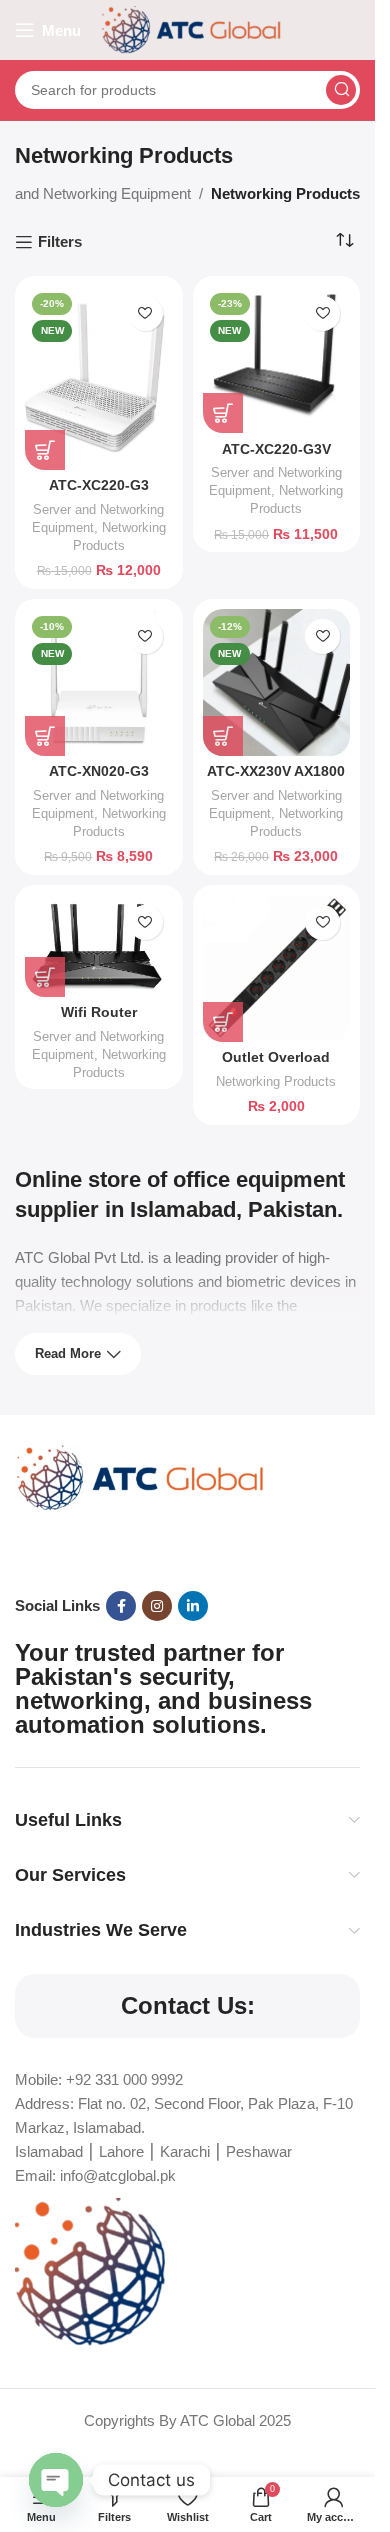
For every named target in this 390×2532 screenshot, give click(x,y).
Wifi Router (99, 1012)
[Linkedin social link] (193, 1606)
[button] (45, 450)
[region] (187, 2359)
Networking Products (276, 1081)
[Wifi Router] (99, 946)
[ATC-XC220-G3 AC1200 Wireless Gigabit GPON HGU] (99, 378)
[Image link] (140, 1476)
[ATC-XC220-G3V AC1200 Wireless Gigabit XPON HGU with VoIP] (277, 360)
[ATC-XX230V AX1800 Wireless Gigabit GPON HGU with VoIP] (277, 683)
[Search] (341, 90)
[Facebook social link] (121, 1606)
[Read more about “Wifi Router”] (45, 977)
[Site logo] (191, 28)
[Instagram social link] (157, 1606)
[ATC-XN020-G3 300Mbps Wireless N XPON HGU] (99, 683)
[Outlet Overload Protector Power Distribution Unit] (277, 969)
